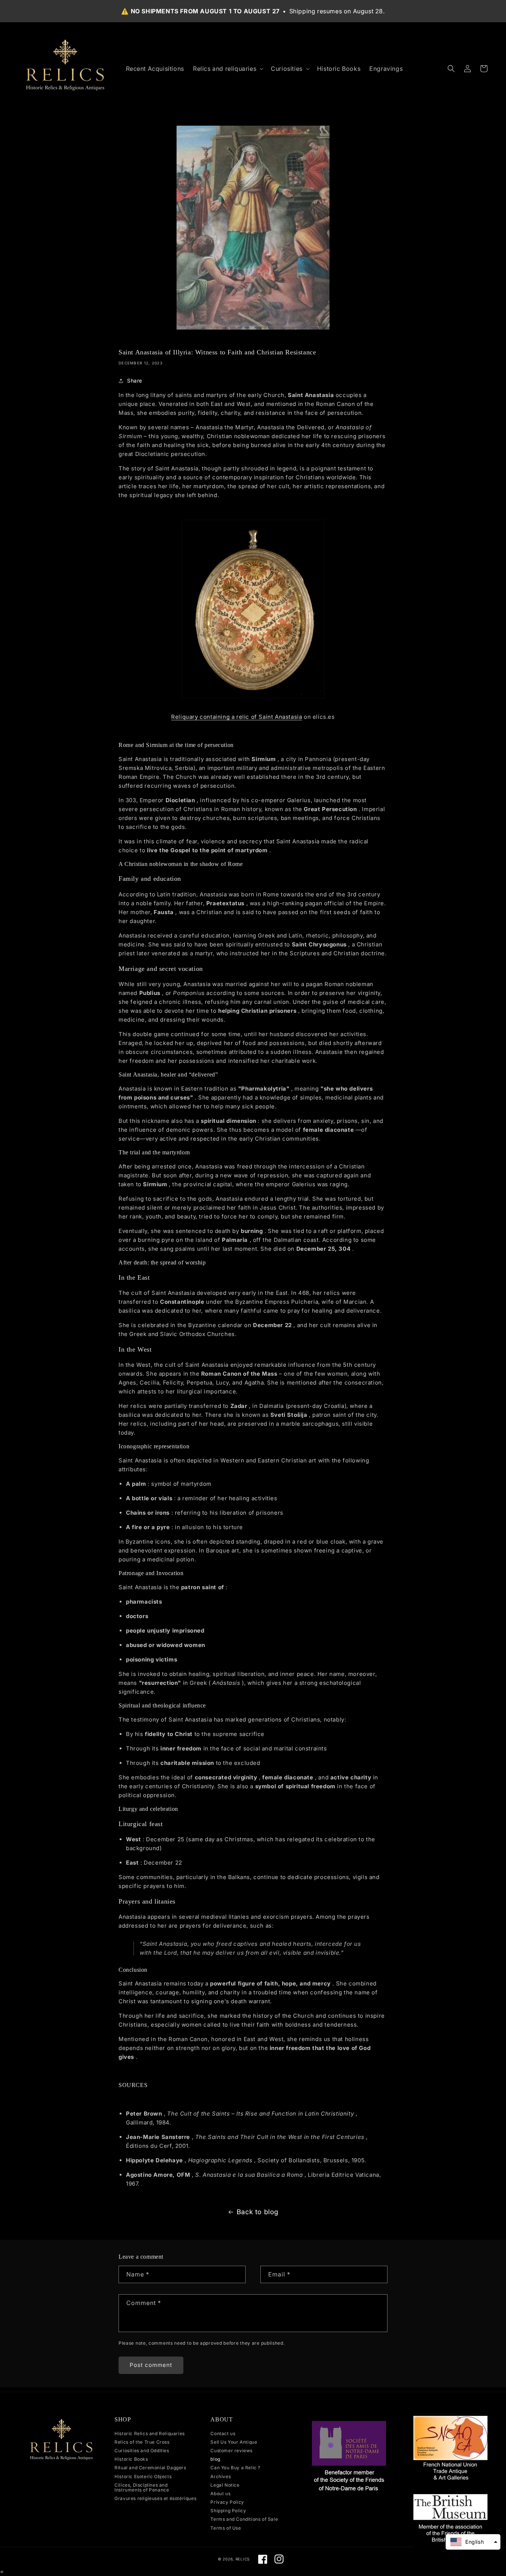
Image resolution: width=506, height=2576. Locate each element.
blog (215, 2459)
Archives (221, 2476)
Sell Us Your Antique (234, 2442)
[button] (227, 69)
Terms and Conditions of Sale (244, 2519)
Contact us (223, 2434)
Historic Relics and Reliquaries (150, 2434)
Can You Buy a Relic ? (235, 2468)
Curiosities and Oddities (142, 2451)
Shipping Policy (228, 2511)
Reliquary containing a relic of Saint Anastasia (237, 717)
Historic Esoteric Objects (143, 2476)
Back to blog (258, 2212)
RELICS (243, 2559)
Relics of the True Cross (142, 2442)
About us (220, 2494)
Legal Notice (225, 2485)
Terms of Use (226, 2528)
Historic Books (131, 2459)
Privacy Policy (227, 2502)
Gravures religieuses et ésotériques (155, 2498)
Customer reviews (232, 2451)
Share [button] (135, 381)
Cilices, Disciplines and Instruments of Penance (142, 2487)
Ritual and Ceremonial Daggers (150, 2468)
